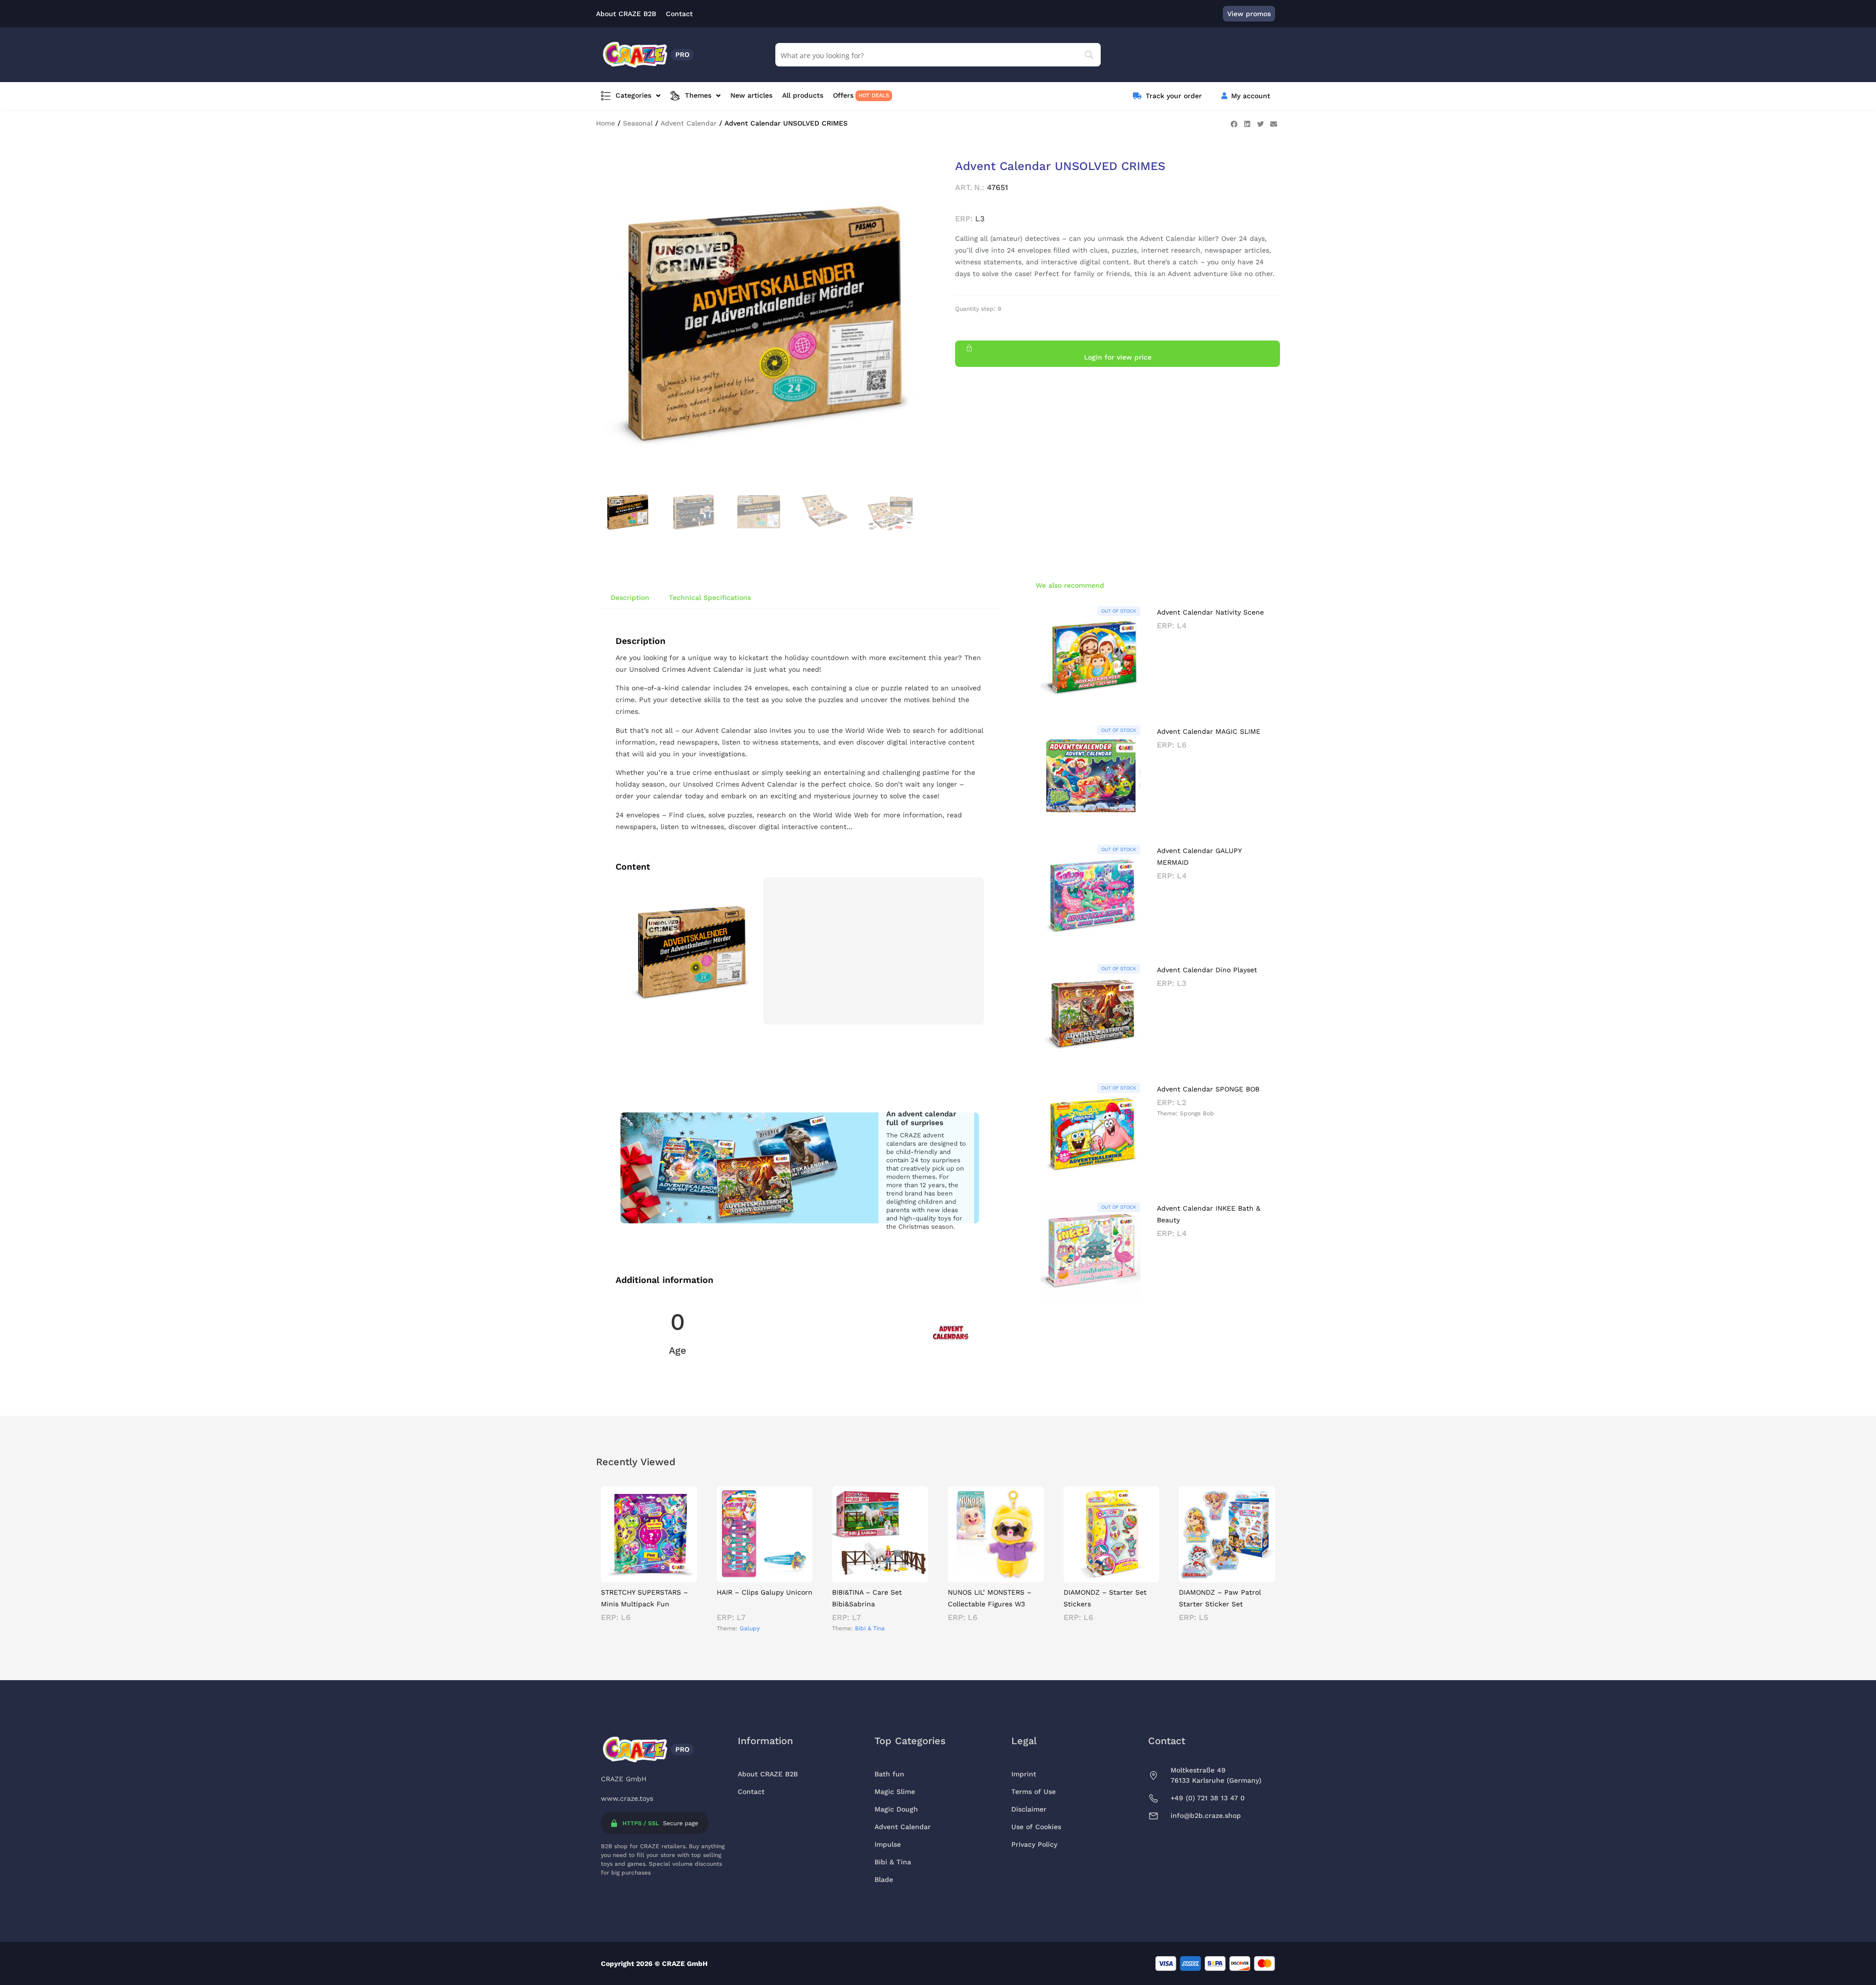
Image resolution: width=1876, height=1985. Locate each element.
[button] (1234, 124)
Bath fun (889, 1774)
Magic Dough (896, 1809)
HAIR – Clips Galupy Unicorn (765, 1592)
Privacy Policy (1034, 1844)
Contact (751, 1792)
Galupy (750, 1628)
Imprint (1024, 1774)
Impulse (888, 1844)
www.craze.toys (627, 1798)
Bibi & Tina (870, 1628)
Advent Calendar (689, 123)
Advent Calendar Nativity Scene (1210, 612)
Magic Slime (895, 1792)
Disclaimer (1029, 1809)
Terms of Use (1034, 1792)
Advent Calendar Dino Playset (1207, 970)
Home (606, 123)
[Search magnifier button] (1089, 55)
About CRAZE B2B (768, 1774)
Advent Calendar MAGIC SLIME (1209, 731)
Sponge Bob (1197, 1113)
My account (1251, 96)
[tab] (630, 598)
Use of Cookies (1036, 1827)
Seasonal (638, 123)
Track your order (1174, 96)
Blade (884, 1879)
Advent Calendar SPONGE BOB (1208, 1089)
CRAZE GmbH (624, 1779)
